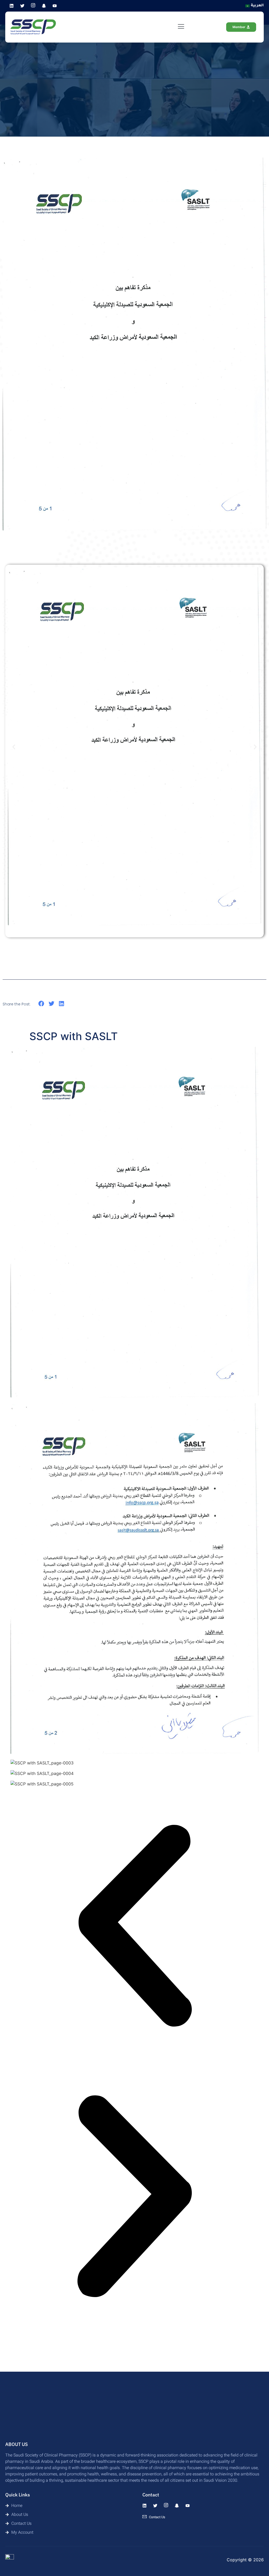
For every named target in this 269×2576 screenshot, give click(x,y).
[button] (14, 747)
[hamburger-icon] (181, 27)
